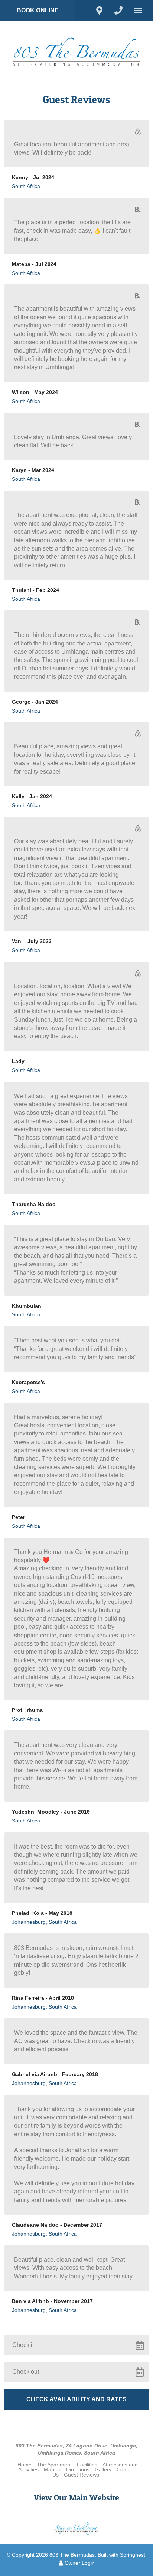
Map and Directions (67, 2470)
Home (25, 2465)
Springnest (133, 2555)
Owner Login (79, 2563)
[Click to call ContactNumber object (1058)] (118, 10)
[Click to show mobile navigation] (141, 10)
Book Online (38, 10)
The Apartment (54, 2465)
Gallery (103, 2470)
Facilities (87, 2465)
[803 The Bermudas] (76, 52)
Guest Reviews (82, 2475)
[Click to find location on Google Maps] (99, 10)
